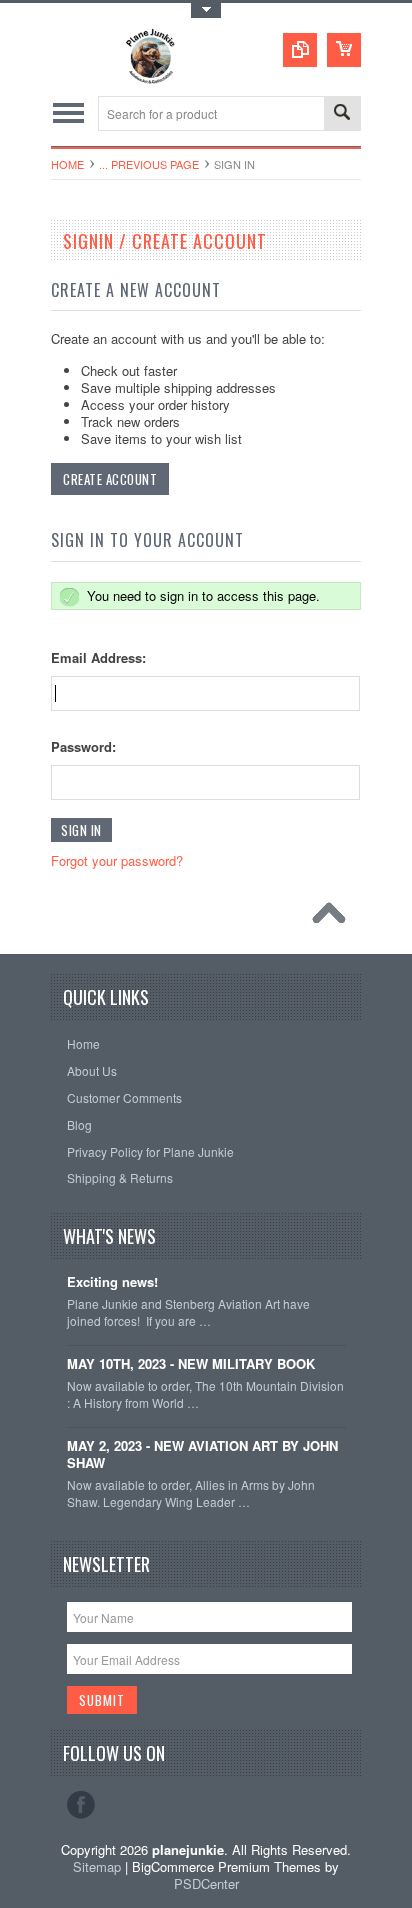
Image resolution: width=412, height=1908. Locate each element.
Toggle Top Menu (206, 10)
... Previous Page (149, 164)
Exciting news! (112, 1282)
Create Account (110, 479)
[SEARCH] (342, 114)
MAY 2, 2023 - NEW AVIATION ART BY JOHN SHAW (202, 1455)
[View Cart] (344, 50)
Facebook (81, 1805)
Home (67, 164)
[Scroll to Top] (334, 918)
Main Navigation (68, 113)
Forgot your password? (117, 860)
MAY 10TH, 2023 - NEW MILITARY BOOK (191, 1364)
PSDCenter (206, 1883)
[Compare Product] (300, 50)
